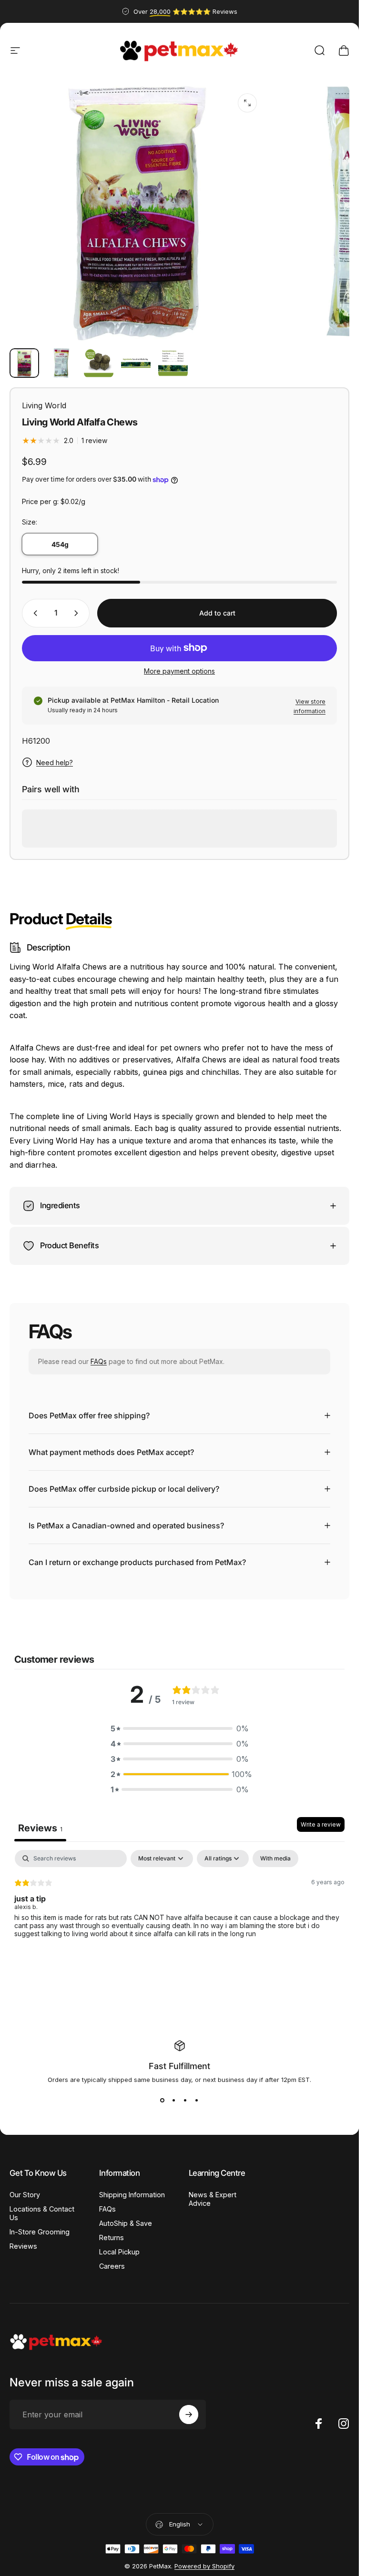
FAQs (99, 1361)
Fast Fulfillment (179, 2066)
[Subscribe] (189, 2414)
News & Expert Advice (213, 2199)
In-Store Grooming (40, 2232)
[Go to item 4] (136, 363)
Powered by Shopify (204, 2566)
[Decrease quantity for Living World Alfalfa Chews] (33, 613)
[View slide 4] (197, 2101)
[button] (180, 1728)
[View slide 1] (163, 2101)
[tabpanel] (179, 1911)
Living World (44, 405)
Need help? (55, 763)
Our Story (25, 2195)
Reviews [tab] (40, 1828)
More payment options (179, 671)
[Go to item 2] (61, 363)
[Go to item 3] (99, 363)
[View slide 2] (174, 2101)
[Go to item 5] (173, 363)
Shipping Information (132, 2195)
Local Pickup (119, 2252)
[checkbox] (275, 1859)
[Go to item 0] (24, 363)
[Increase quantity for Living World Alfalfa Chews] (78, 613)
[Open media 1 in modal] (247, 103)
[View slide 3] (185, 2101)
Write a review (321, 1824)
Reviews (23, 2246)
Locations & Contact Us (42, 2213)
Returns (112, 2238)
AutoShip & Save (126, 2223)
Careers (112, 2266)
